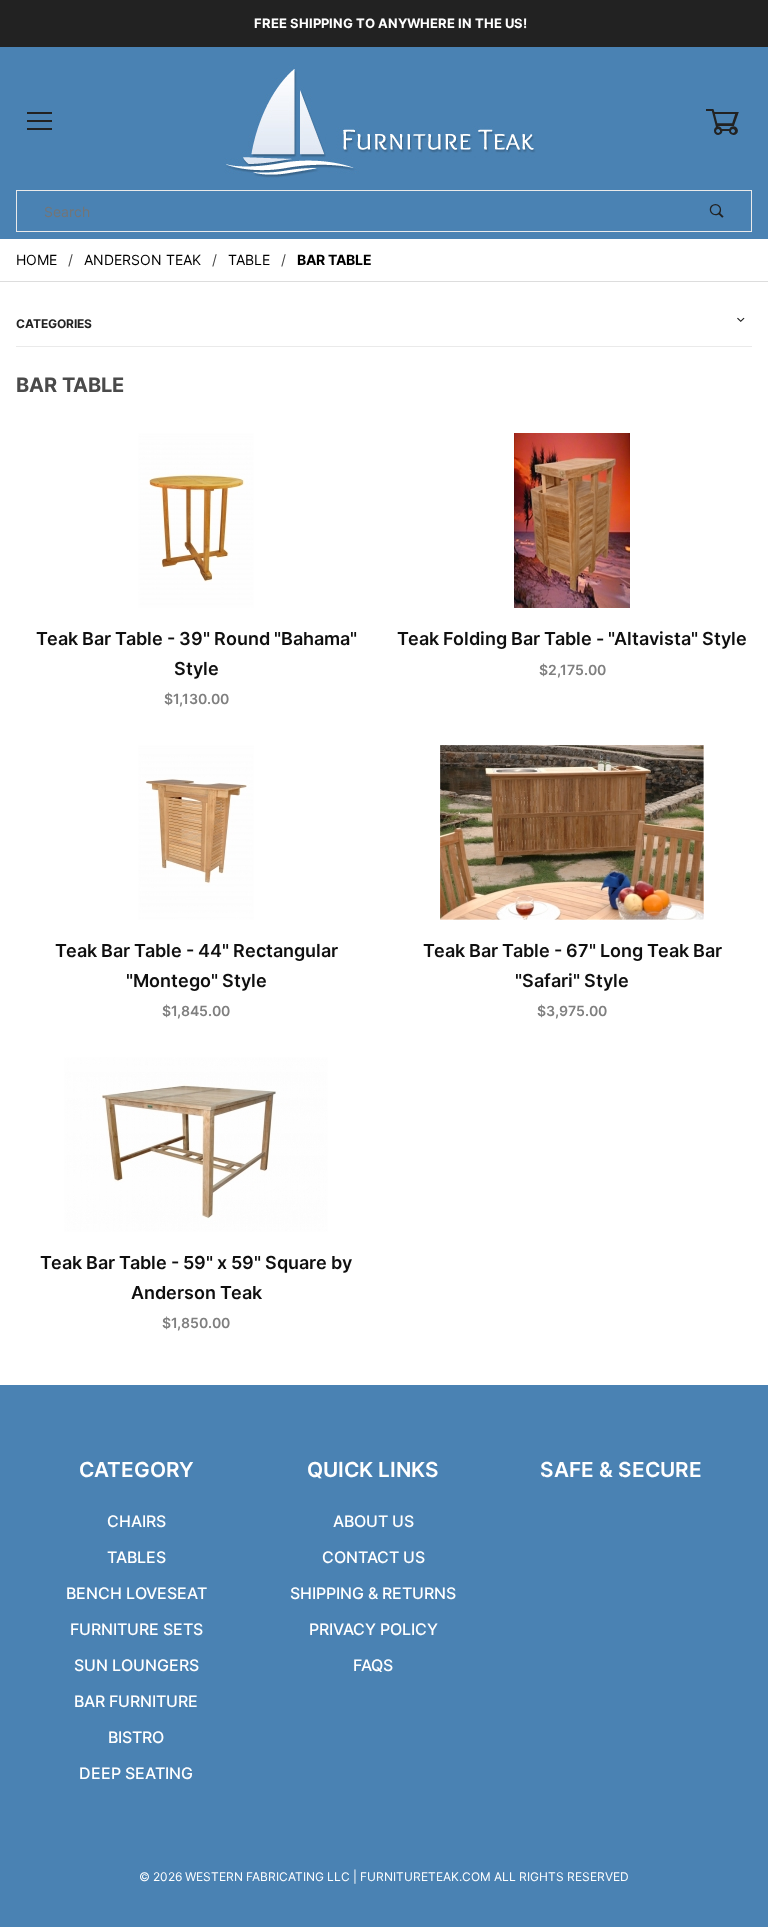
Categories (54, 323)
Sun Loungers (136, 1665)
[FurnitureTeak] (383, 120)
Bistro (136, 1737)
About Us (373, 1521)
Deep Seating (136, 1773)
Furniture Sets (136, 1629)
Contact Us (373, 1557)
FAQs (373, 1665)
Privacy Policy (373, 1629)
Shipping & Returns (373, 1593)
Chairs (136, 1521)
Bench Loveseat (136, 1593)
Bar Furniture (136, 1701)
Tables (136, 1557)
